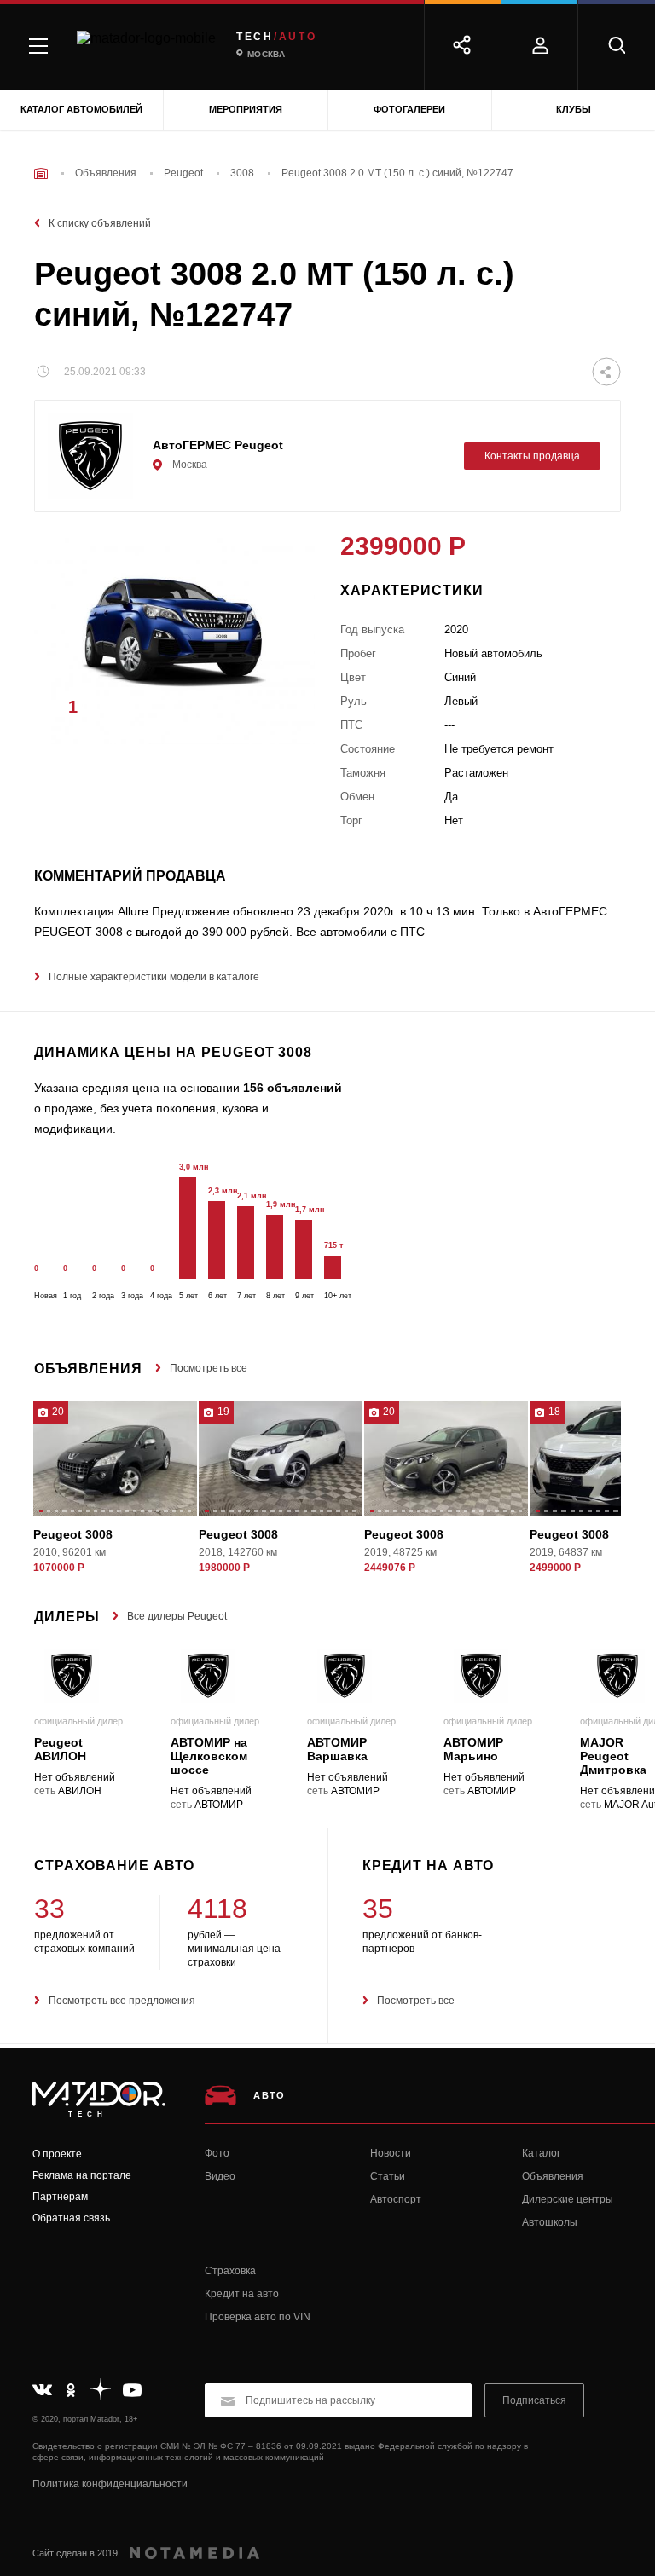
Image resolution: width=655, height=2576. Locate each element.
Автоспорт (396, 2199)
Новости (391, 2153)
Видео (220, 2176)
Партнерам (60, 2197)
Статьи (388, 2176)
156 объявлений (293, 1088)
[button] (276, 712)
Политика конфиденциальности (110, 2484)
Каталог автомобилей (81, 109)
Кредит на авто (242, 2294)
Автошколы (550, 2222)
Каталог (541, 2153)
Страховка (230, 2271)
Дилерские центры (568, 2199)
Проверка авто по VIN (258, 2317)
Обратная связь (71, 2218)
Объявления (553, 2176)
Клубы (574, 109)
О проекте (57, 2154)
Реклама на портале (82, 2175)
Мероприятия (246, 109)
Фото (217, 2153)
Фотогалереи (409, 109)
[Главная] (41, 173)
